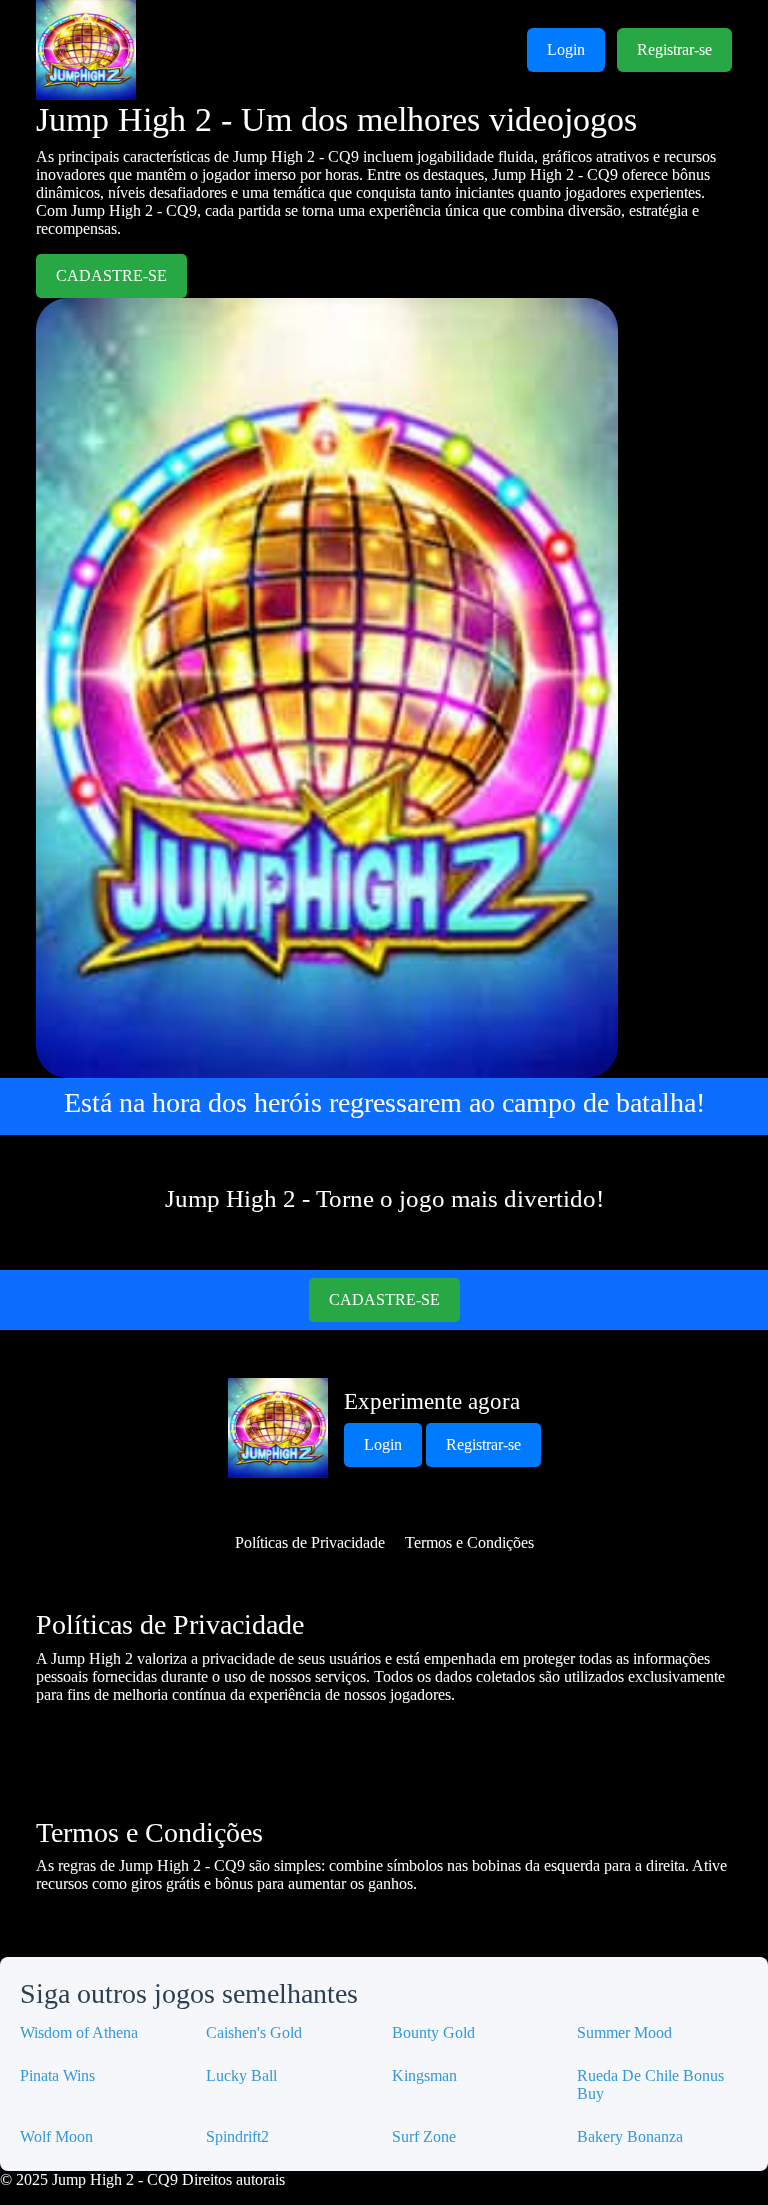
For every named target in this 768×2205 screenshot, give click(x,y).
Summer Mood (624, 2032)
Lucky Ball (241, 2075)
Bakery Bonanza (630, 2136)
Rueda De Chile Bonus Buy (650, 2084)
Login (566, 49)
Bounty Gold (433, 2032)
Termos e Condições (469, 1542)
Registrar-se (674, 49)
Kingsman (424, 2075)
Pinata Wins (57, 2075)
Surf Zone (424, 2136)
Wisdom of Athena (79, 2032)
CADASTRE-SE (111, 275)
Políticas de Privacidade (310, 1542)
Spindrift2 (237, 2136)
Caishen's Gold (254, 2032)
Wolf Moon (56, 2136)
